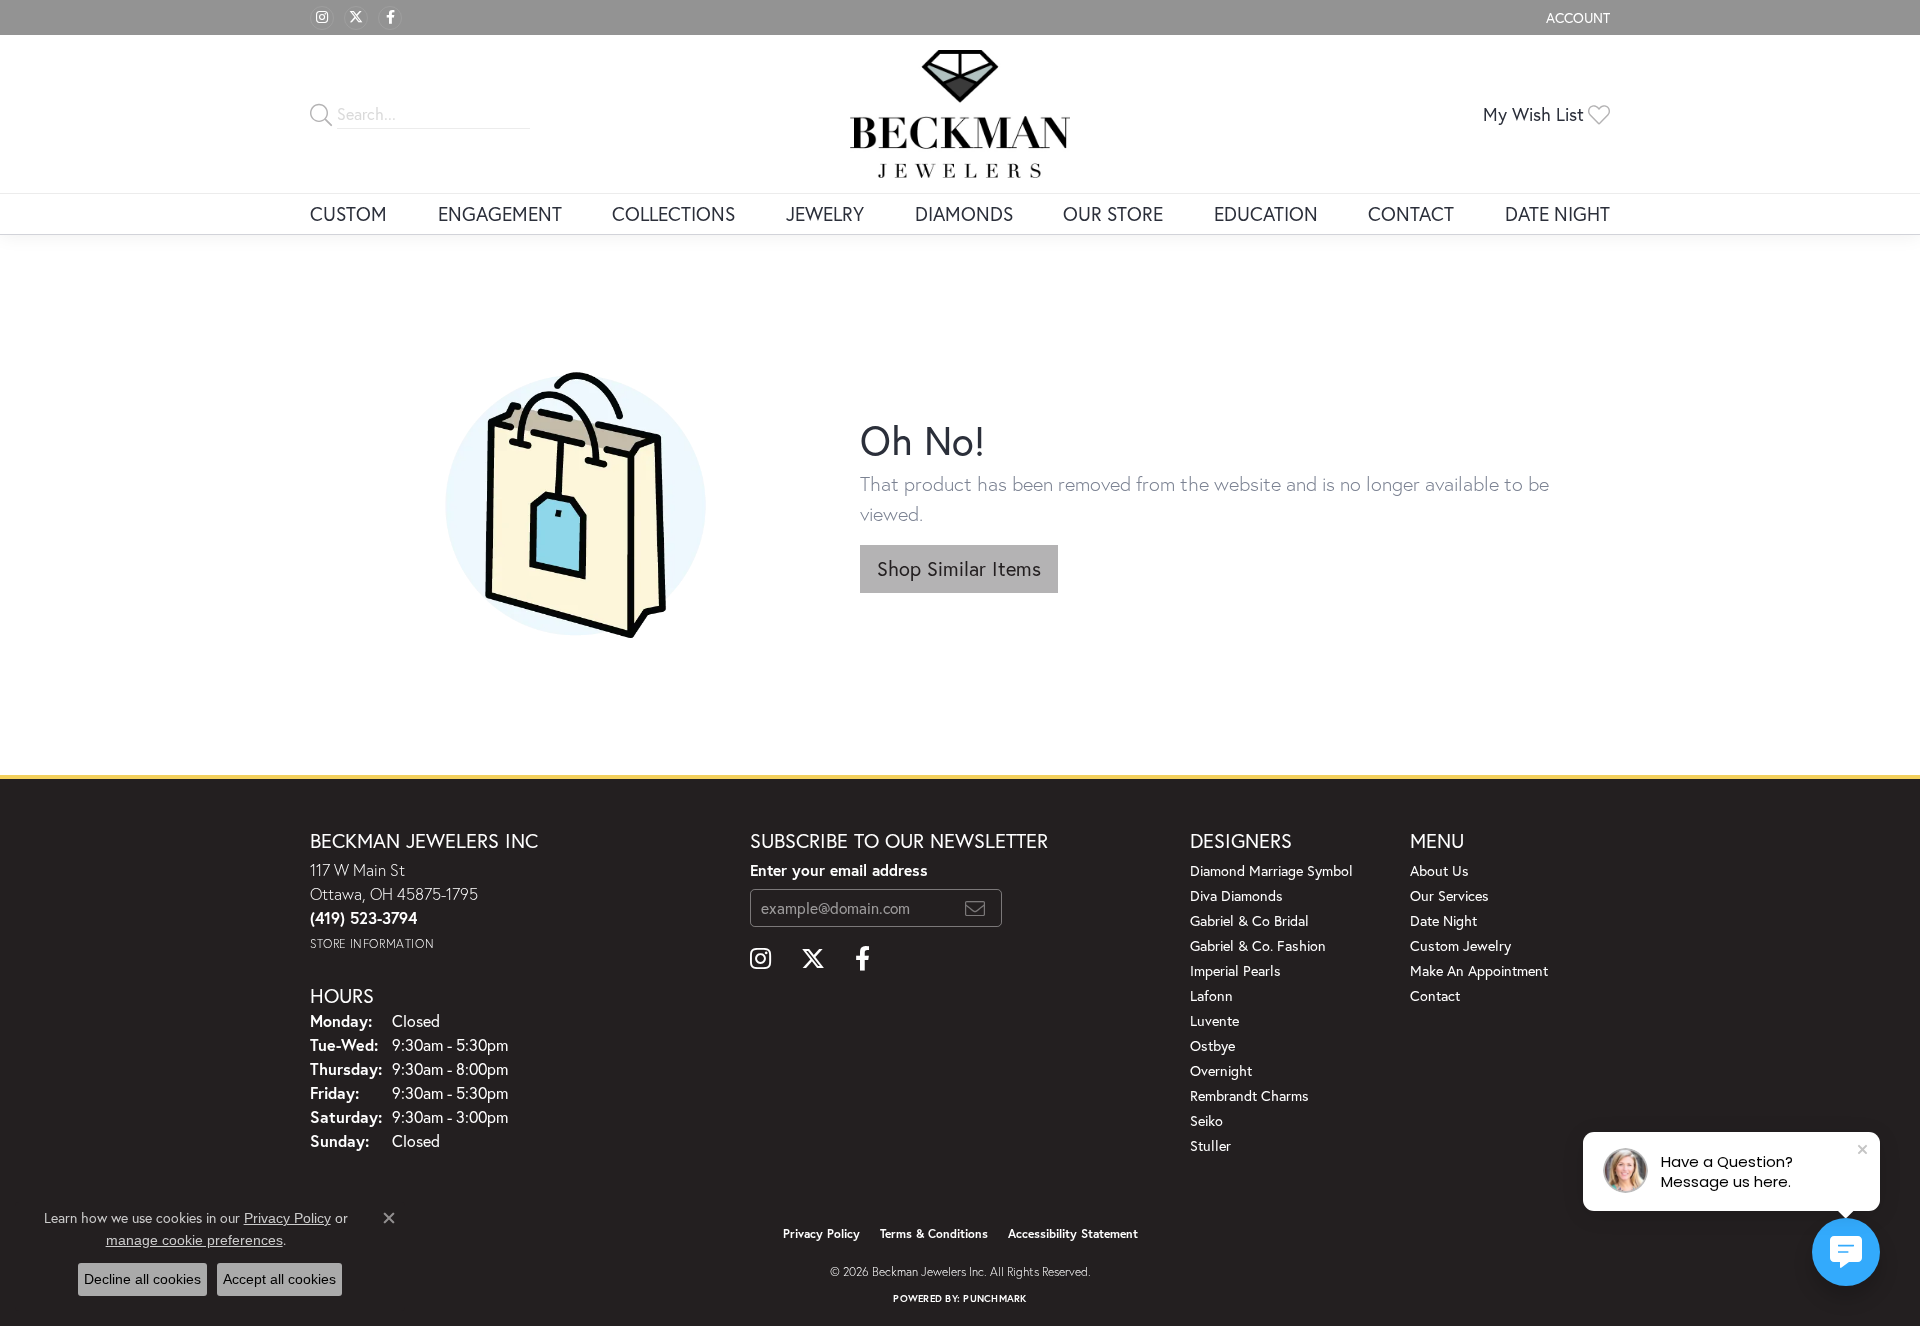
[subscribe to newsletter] (975, 908)
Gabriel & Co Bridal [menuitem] (1249, 920)
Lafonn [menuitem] (1211, 995)
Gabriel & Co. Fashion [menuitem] (1258, 945)
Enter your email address (839, 870)
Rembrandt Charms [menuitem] (1249, 1095)
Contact (1411, 213)
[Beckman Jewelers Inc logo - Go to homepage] (960, 114)
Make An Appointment (1479, 970)
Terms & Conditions (934, 1233)
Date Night (1557, 213)
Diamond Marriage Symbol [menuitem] (1271, 870)
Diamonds (964, 213)
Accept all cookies (279, 1279)
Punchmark (994, 1298)
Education (1266, 213)
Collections (673, 213)
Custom (348, 213)
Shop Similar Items (959, 568)
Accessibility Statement (1073, 1233)
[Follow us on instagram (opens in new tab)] (322, 18)
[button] (1576, 17)
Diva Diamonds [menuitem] (1236, 895)
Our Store (1113, 213)
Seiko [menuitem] (1206, 1120)
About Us (1439, 870)
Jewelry (825, 213)
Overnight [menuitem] (1221, 1070)
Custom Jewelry (1460, 945)
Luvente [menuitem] (1214, 1020)
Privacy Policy (821, 1233)
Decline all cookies (142, 1279)
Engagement (500, 213)
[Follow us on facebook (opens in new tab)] (390, 18)
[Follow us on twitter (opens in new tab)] (356, 18)
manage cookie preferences (194, 1240)
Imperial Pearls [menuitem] (1235, 970)
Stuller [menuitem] (1210, 1145)
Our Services (1449, 895)
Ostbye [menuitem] (1212, 1045)
